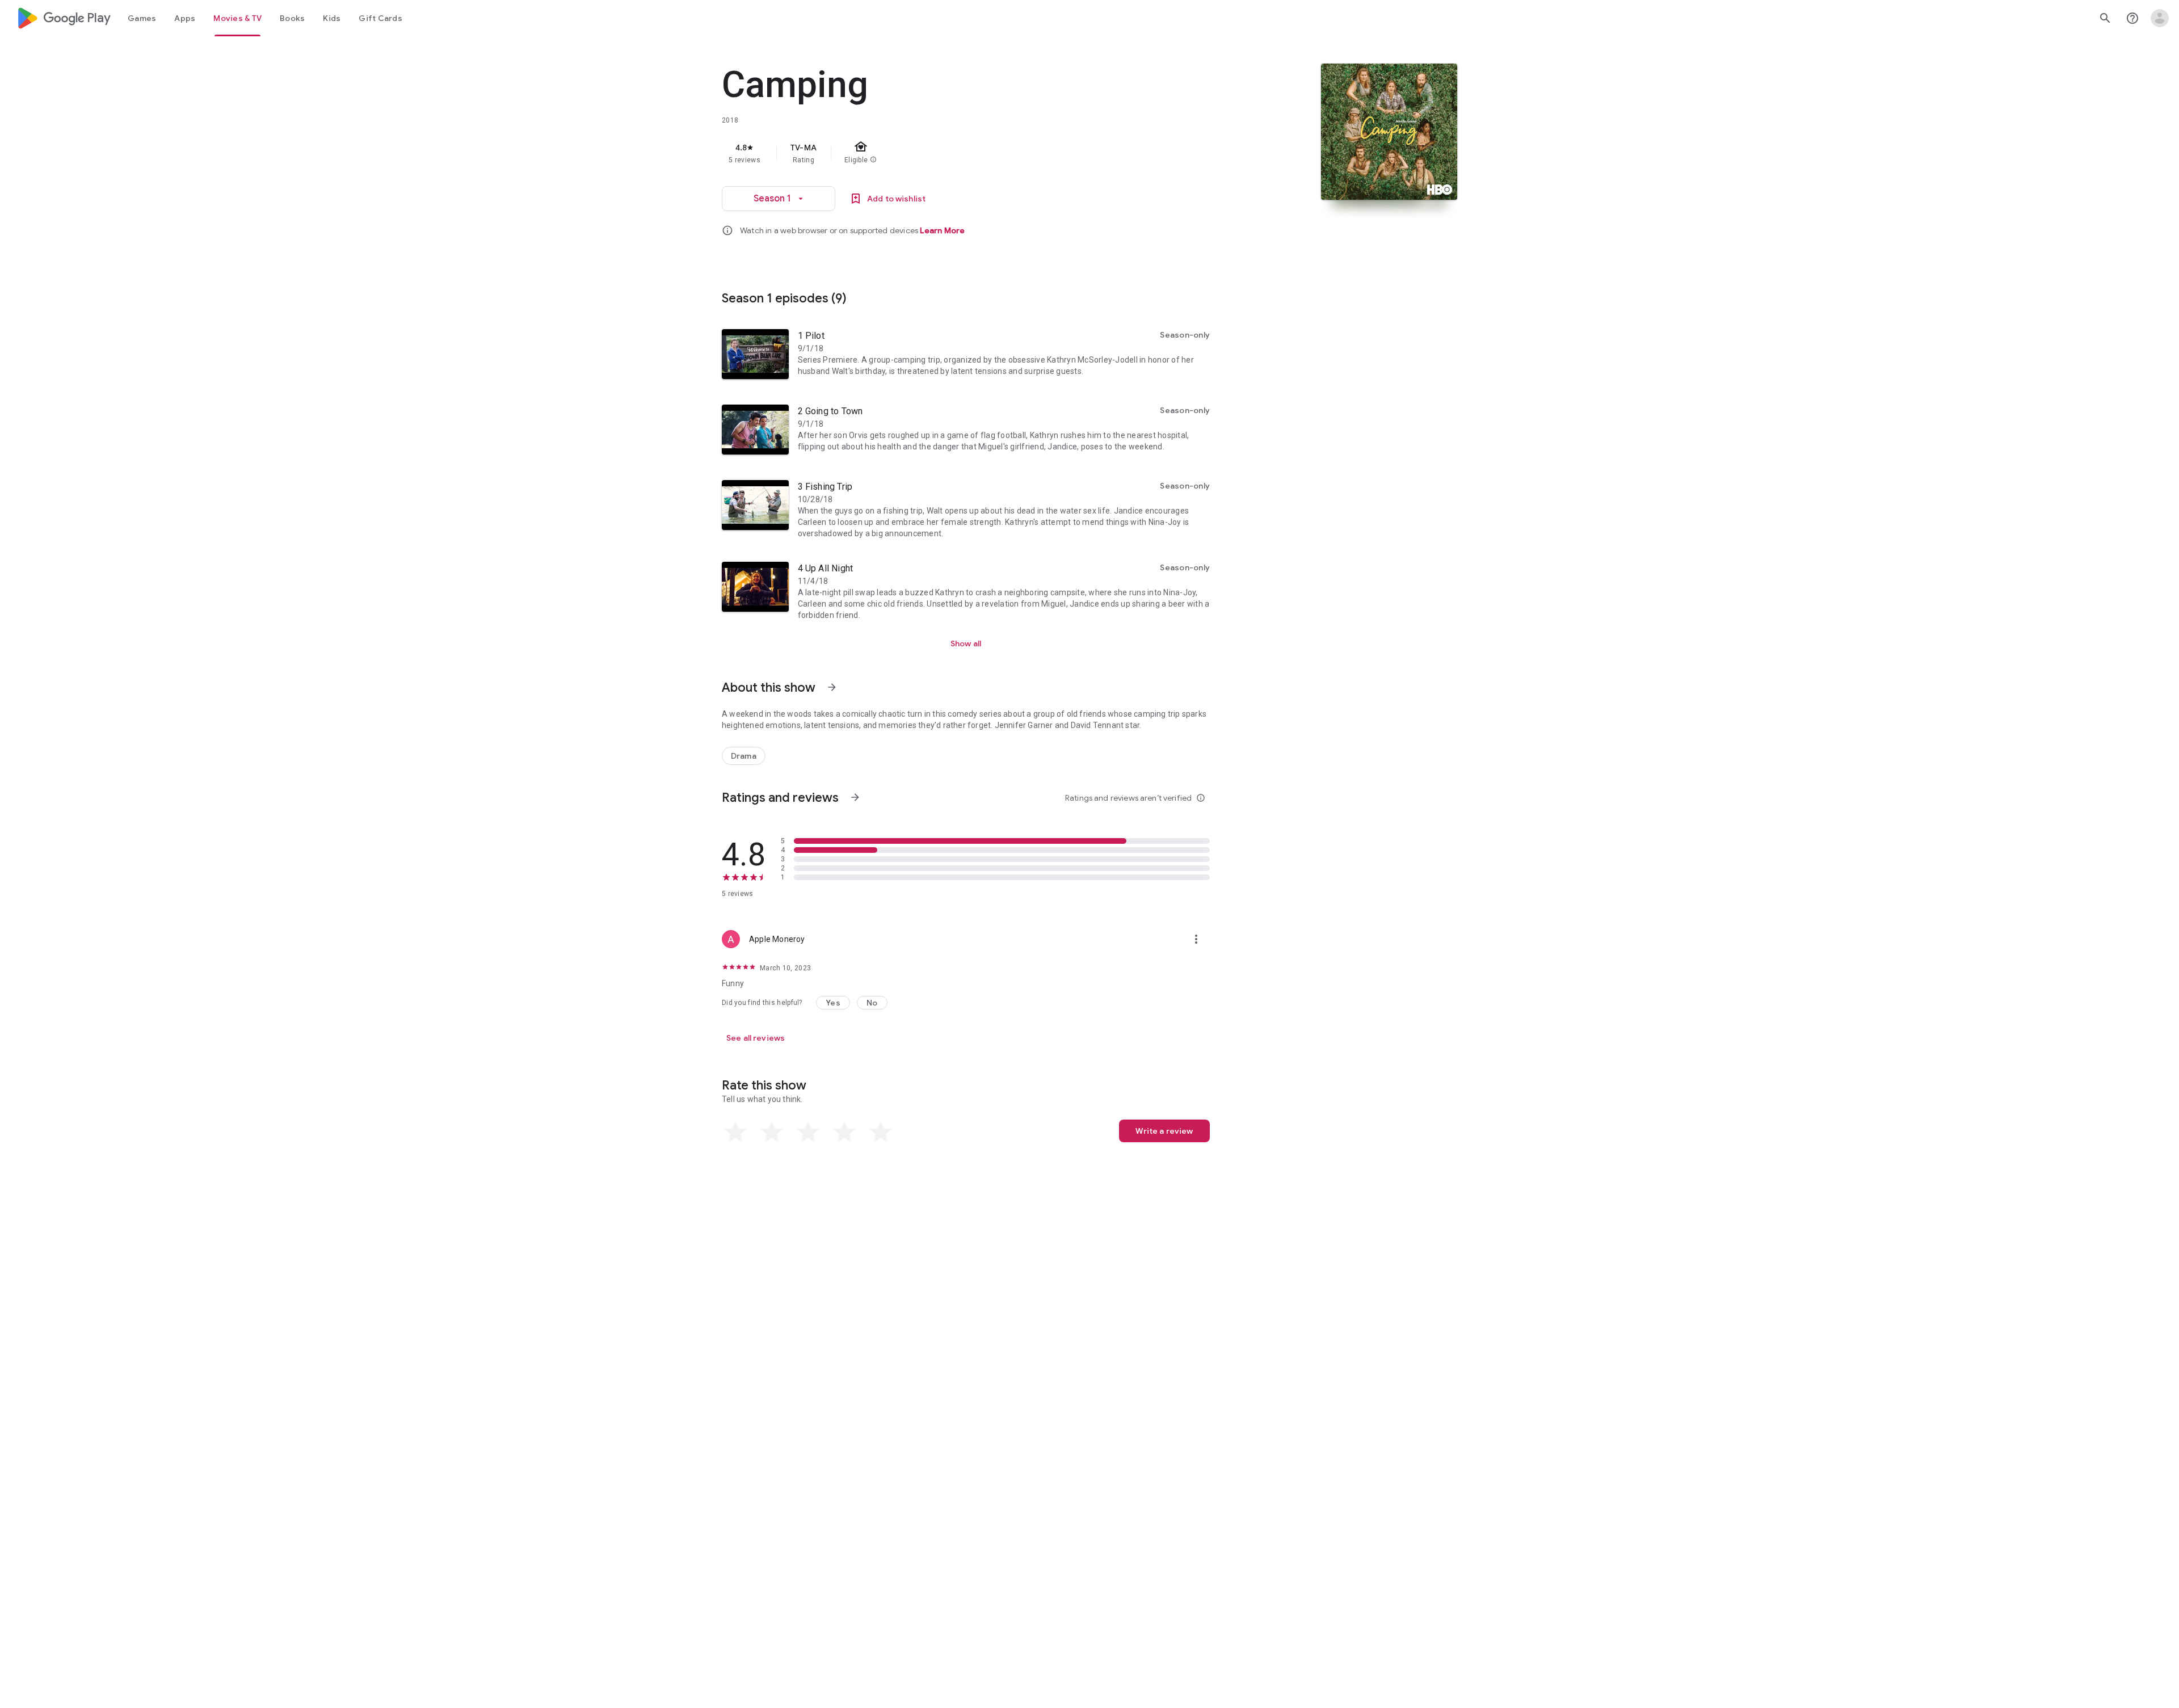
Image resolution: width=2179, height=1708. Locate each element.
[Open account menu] (2160, 18)
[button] (833, 1003)
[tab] (142, 18)
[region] (949, 153)
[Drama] (744, 756)
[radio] (735, 1132)
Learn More (942, 230)
